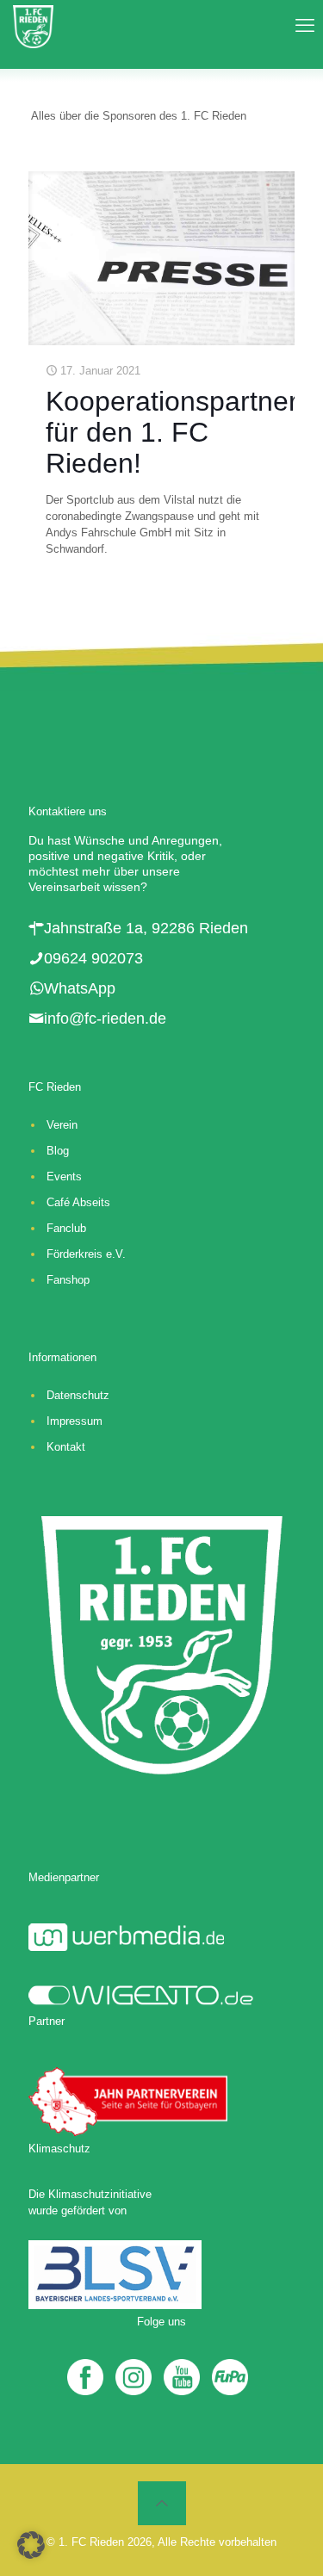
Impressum (75, 1421)
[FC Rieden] (33, 26)
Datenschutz (78, 1395)
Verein (62, 1125)
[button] (31, 2545)
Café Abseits (78, 1202)
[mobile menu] (300, 26)
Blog (58, 1151)
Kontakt (66, 1447)
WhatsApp (80, 988)
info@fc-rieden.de (105, 1019)
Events (64, 1177)
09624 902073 (93, 958)
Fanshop (68, 1280)
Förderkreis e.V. (86, 1254)
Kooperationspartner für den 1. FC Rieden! (172, 432)
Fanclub (66, 1228)
